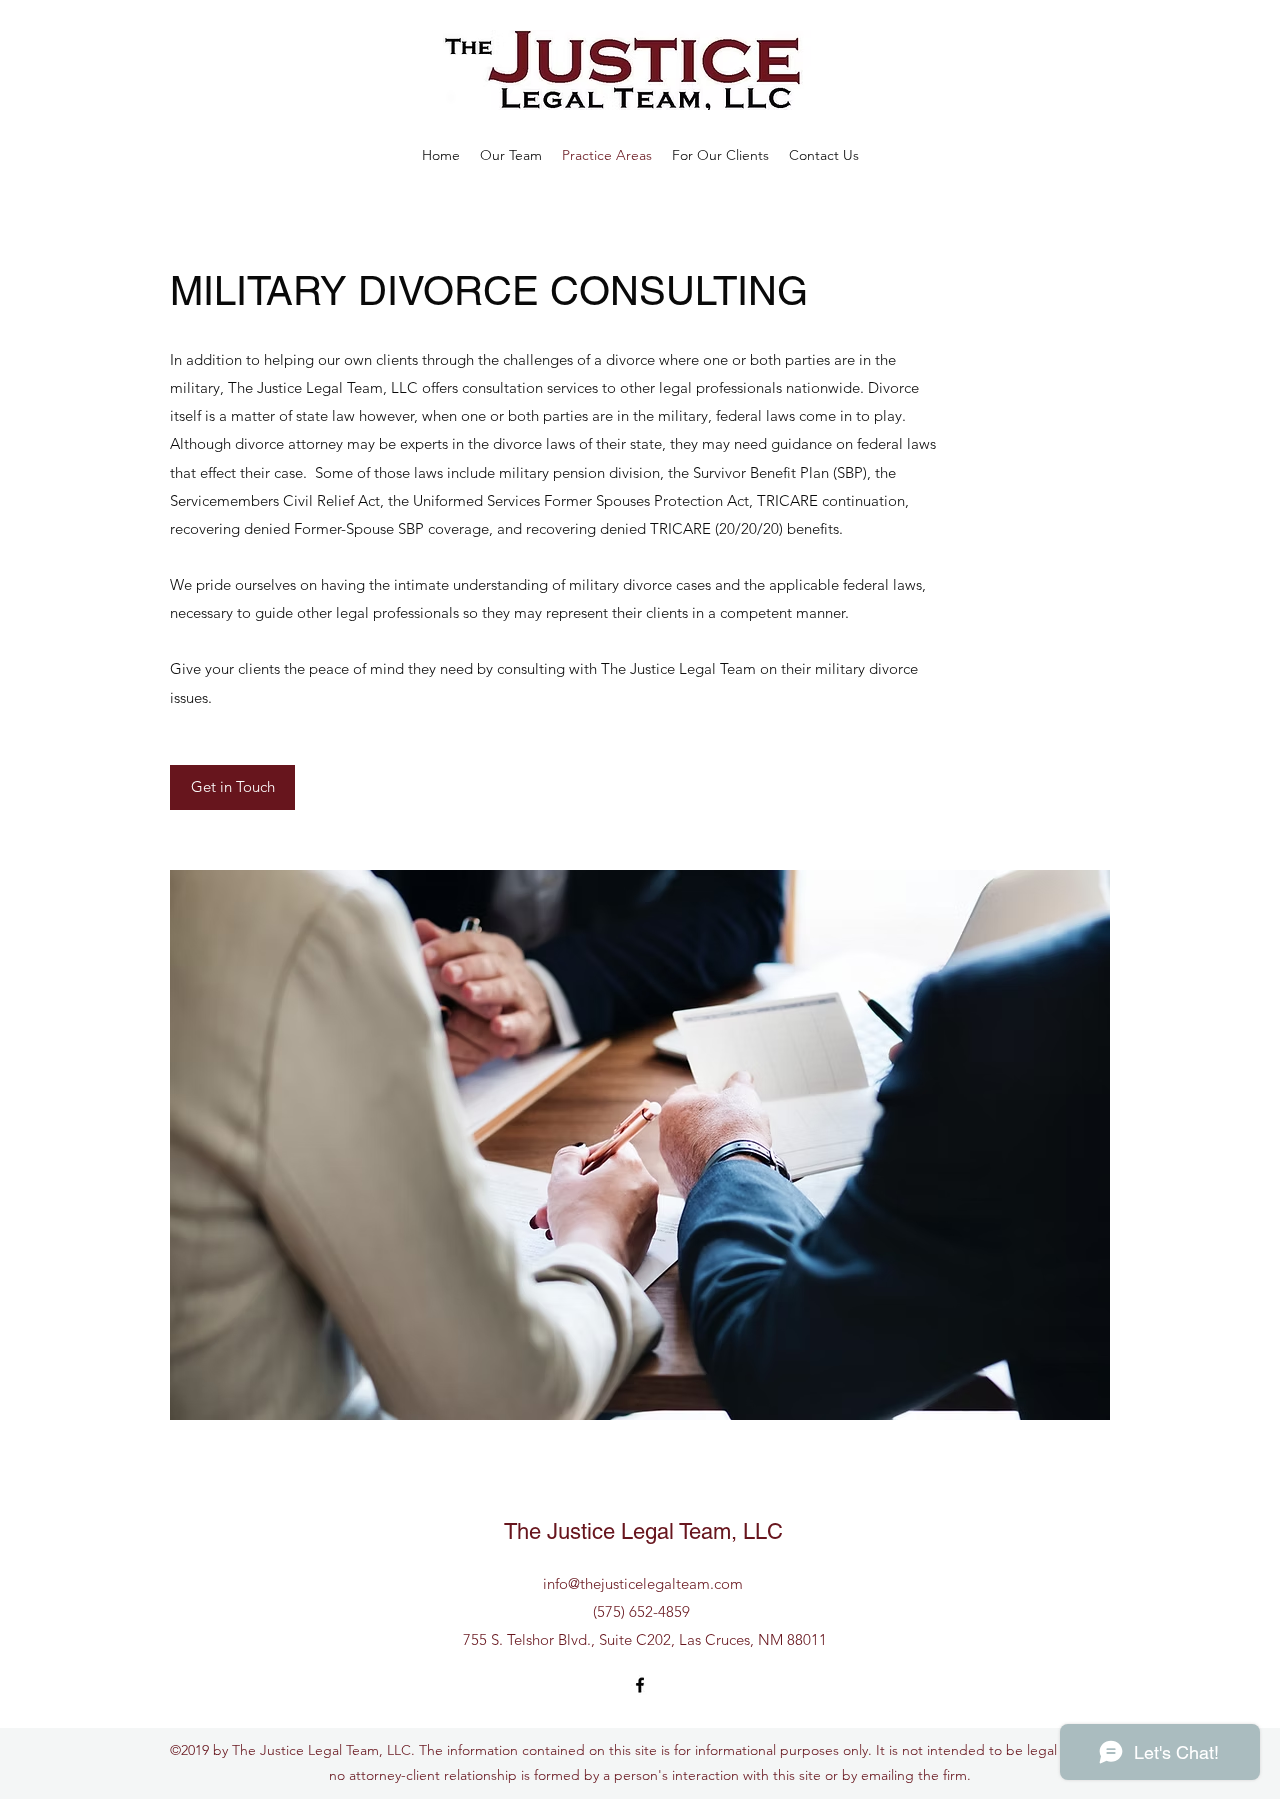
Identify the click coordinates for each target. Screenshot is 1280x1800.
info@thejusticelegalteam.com (643, 1583)
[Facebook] (640, 1685)
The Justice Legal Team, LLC (643, 1531)
